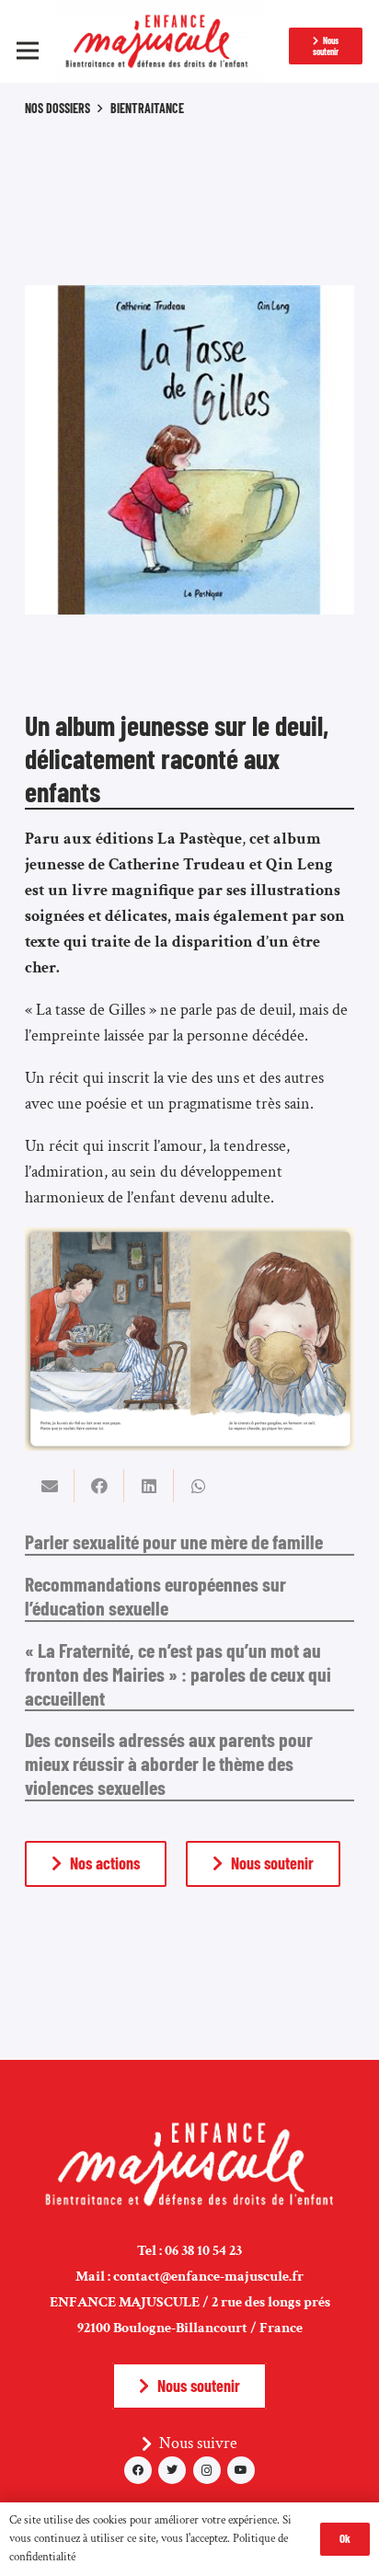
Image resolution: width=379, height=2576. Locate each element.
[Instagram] (207, 2470)
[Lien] (161, 41)
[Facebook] (138, 2470)
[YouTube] (241, 2470)
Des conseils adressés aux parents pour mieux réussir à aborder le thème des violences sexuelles (169, 1763)
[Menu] (28, 51)
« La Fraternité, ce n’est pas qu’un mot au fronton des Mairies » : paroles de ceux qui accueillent (178, 1673)
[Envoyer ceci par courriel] (50, 1486)
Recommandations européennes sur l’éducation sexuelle (155, 1595)
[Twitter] (172, 2470)
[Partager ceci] (99, 1486)
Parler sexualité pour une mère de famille (174, 1541)
